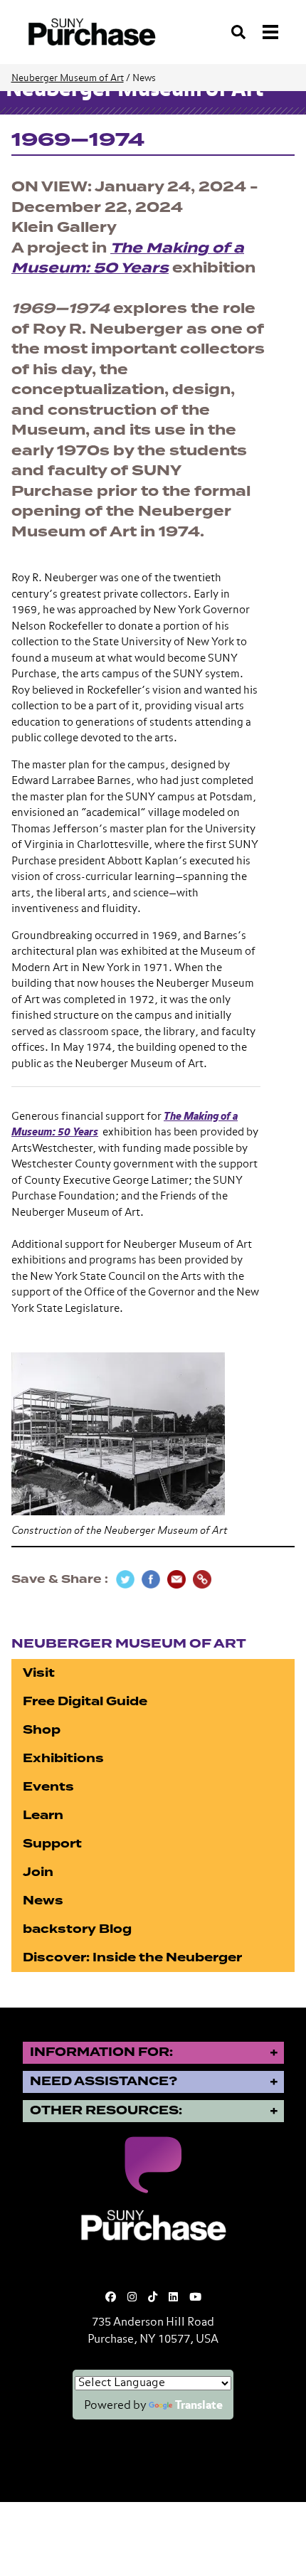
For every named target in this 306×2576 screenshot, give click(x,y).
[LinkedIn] (173, 2297)
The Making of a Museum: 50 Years (128, 258)
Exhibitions (63, 1758)
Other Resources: (106, 2110)
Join (38, 1872)
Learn (43, 1815)
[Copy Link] (202, 1579)
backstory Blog (77, 1929)
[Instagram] (132, 2297)
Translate (199, 2406)
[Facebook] (111, 2297)
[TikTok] (153, 2297)
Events (48, 1787)
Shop (42, 1730)
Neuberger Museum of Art (68, 79)
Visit (39, 1673)
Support (52, 1844)
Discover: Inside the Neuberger (132, 1957)
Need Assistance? (104, 2081)
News (43, 1901)
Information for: (101, 2052)
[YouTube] (195, 2297)
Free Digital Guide (85, 1701)
